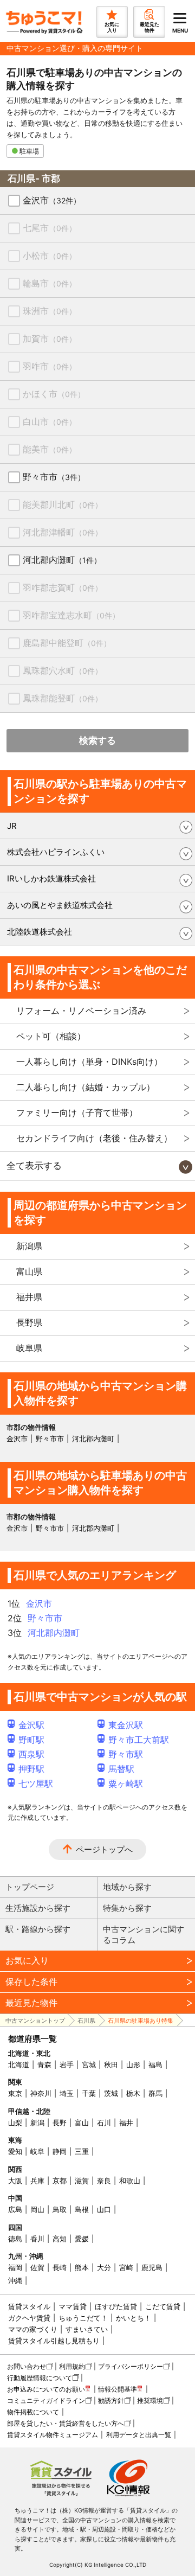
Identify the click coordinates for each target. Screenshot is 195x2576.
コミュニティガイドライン (46, 2401)
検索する (97, 740)
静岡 (60, 2151)
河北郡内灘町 (62, 560)
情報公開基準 (118, 2389)
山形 (133, 2064)
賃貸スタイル (29, 2306)
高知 (60, 2239)
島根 (82, 2209)
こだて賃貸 (163, 2306)
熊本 (82, 2267)
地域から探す (127, 1887)
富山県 (29, 1271)
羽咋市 (50, 366)
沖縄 (15, 2280)
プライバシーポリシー (131, 2366)
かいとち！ (134, 2318)
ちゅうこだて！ (83, 2318)
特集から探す (127, 1908)
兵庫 (37, 2181)
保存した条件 (31, 1981)
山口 (104, 2209)
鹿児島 (152, 2267)
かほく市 (54, 394)
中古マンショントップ (35, 2021)
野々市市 (54, 477)
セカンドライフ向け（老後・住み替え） (94, 1138)
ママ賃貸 (73, 2306)
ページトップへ (104, 1849)
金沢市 (52, 200)
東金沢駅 (126, 1725)
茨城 (111, 2093)
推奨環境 (150, 2401)
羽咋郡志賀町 (63, 587)
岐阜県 (29, 1348)
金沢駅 (31, 1725)
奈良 (104, 2181)
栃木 (133, 2093)
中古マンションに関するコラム (144, 1935)
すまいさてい (87, 2329)
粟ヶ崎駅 (126, 1784)
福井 (126, 2123)
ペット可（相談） (51, 1036)
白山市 (50, 421)
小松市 (50, 255)
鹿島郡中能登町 (67, 643)
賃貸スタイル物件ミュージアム (53, 2435)
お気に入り (27, 1960)
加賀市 (50, 338)
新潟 (37, 2123)
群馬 (155, 2093)
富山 (82, 2123)
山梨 (15, 2123)
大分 (104, 2267)
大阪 (15, 2181)
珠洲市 (50, 311)
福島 (155, 2064)
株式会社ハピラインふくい (56, 852)
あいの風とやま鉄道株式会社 (60, 905)
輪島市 (50, 283)
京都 (60, 2181)
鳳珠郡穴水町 (63, 670)
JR (12, 826)
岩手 (67, 2064)
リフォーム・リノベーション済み (81, 1011)
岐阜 (37, 2151)
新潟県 (29, 1246)
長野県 (29, 1322)
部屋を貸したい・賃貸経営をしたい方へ (66, 2423)
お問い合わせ (27, 2366)
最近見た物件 (31, 2003)
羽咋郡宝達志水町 (71, 615)
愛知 (15, 2151)
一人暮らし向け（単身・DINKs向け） (89, 1062)
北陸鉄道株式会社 (40, 932)
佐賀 (37, 2267)
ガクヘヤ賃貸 (29, 2318)
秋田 (111, 2064)
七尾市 (50, 228)
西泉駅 (31, 1754)
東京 (15, 2093)
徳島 (15, 2239)
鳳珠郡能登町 (63, 698)
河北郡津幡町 (63, 532)
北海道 (19, 2064)
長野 (60, 2123)
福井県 (29, 1297)
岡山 (37, 2209)
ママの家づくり (33, 2329)
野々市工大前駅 (139, 1740)
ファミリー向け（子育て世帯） (77, 1113)
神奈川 (41, 2093)
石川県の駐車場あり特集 (141, 2021)
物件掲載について (33, 2412)
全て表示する (34, 1166)
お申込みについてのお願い (46, 2389)
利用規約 (72, 2366)
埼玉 (67, 2093)
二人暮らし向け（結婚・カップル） (86, 1087)
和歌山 (130, 2181)
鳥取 (60, 2209)
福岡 (15, 2267)
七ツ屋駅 (36, 1784)
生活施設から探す (38, 1908)
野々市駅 (126, 1754)
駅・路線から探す (38, 1929)
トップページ (30, 1887)
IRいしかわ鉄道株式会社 (51, 878)
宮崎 (126, 2267)
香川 (37, 2239)
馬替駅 (121, 1769)
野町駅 (31, 1740)
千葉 (89, 2093)
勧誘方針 (111, 2401)
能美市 (50, 449)
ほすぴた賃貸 (116, 2306)
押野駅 (31, 1769)
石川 (104, 2123)
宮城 (89, 2064)
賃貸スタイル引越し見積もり (54, 2341)
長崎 (60, 2267)
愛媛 (82, 2239)
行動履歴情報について (40, 2378)
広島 (15, 2209)
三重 (82, 2151)
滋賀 (82, 2181)
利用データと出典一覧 (139, 2435)
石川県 (86, 2021)
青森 (44, 2064)
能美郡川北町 (63, 504)
